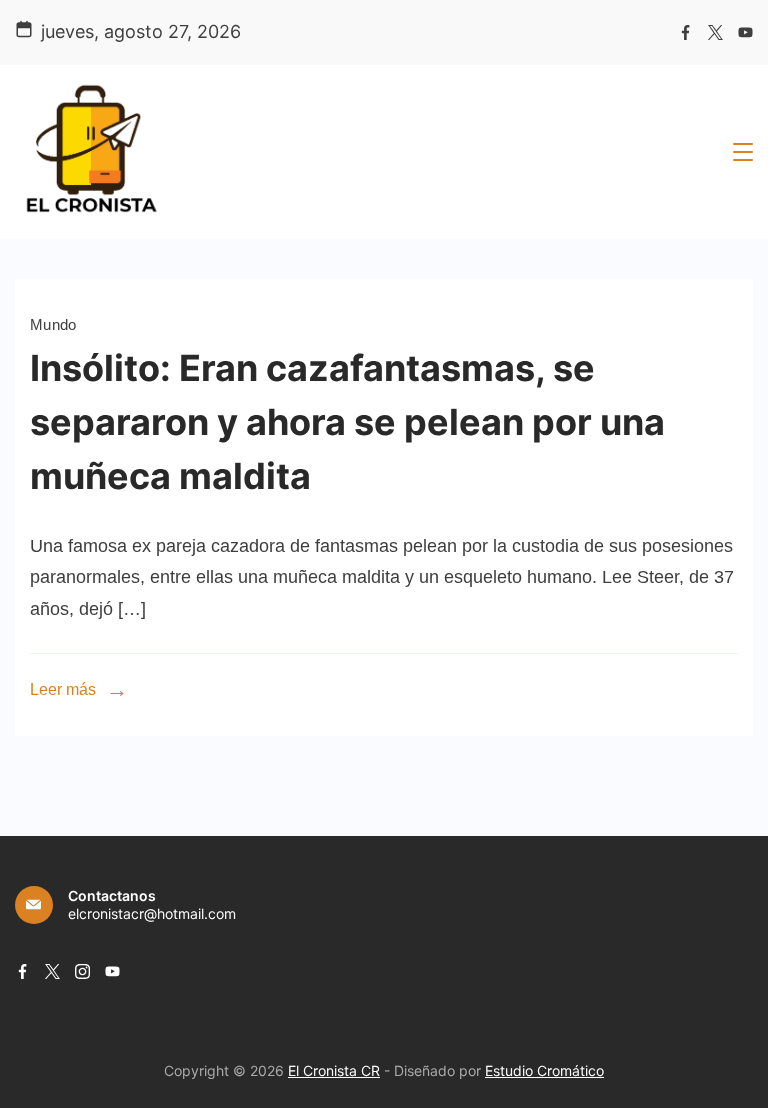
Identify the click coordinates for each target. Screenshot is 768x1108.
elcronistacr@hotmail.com (152, 913)
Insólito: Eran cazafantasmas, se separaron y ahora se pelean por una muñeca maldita (347, 422)
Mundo (53, 324)
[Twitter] (715, 32)
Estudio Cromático (544, 1070)
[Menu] (743, 152)
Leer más (63, 689)
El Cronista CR (334, 1070)
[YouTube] (745, 32)
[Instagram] (82, 971)
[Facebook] (685, 32)
